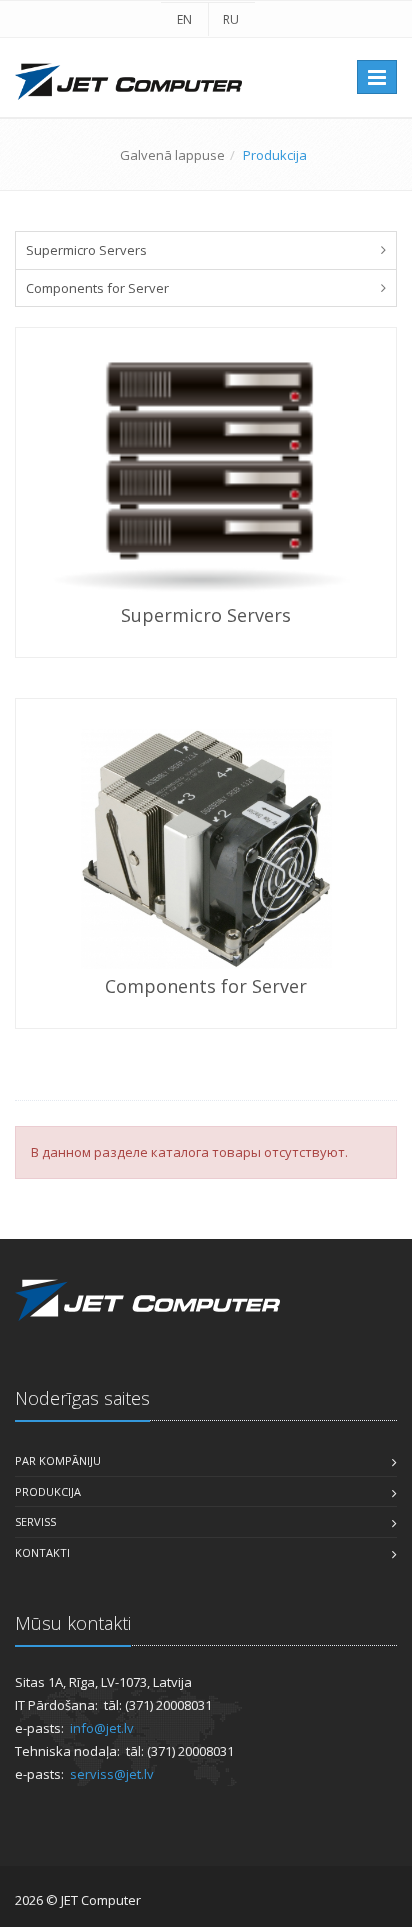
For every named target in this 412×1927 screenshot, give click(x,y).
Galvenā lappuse (172, 155)
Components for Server (97, 288)
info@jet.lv (102, 1728)
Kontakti (42, 1552)
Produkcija (48, 1491)
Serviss (35, 1521)
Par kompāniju (58, 1460)
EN (184, 19)
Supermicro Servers (86, 250)
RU (231, 19)
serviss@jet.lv (112, 1774)
